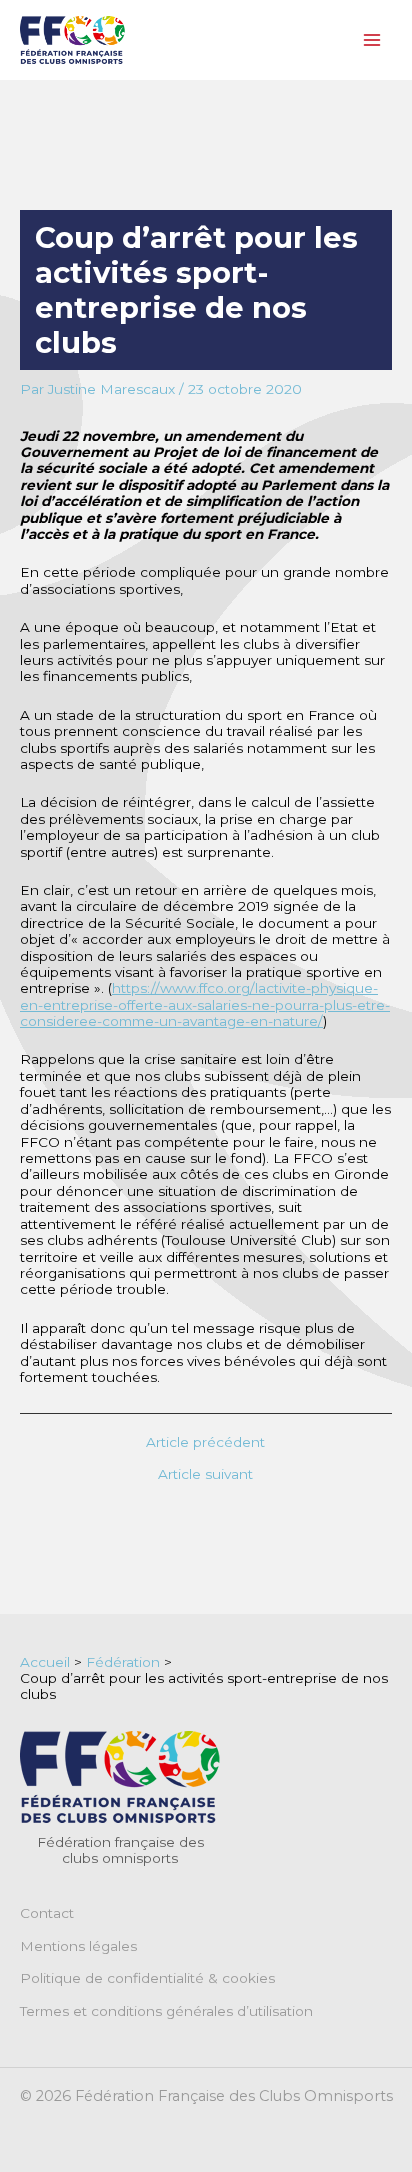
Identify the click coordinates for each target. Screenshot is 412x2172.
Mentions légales (78, 1946)
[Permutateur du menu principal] (372, 40)
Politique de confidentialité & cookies (147, 1978)
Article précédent (205, 1443)
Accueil (45, 1662)
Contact (47, 1913)
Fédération (123, 1662)
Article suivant (205, 1475)
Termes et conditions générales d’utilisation (166, 2011)
